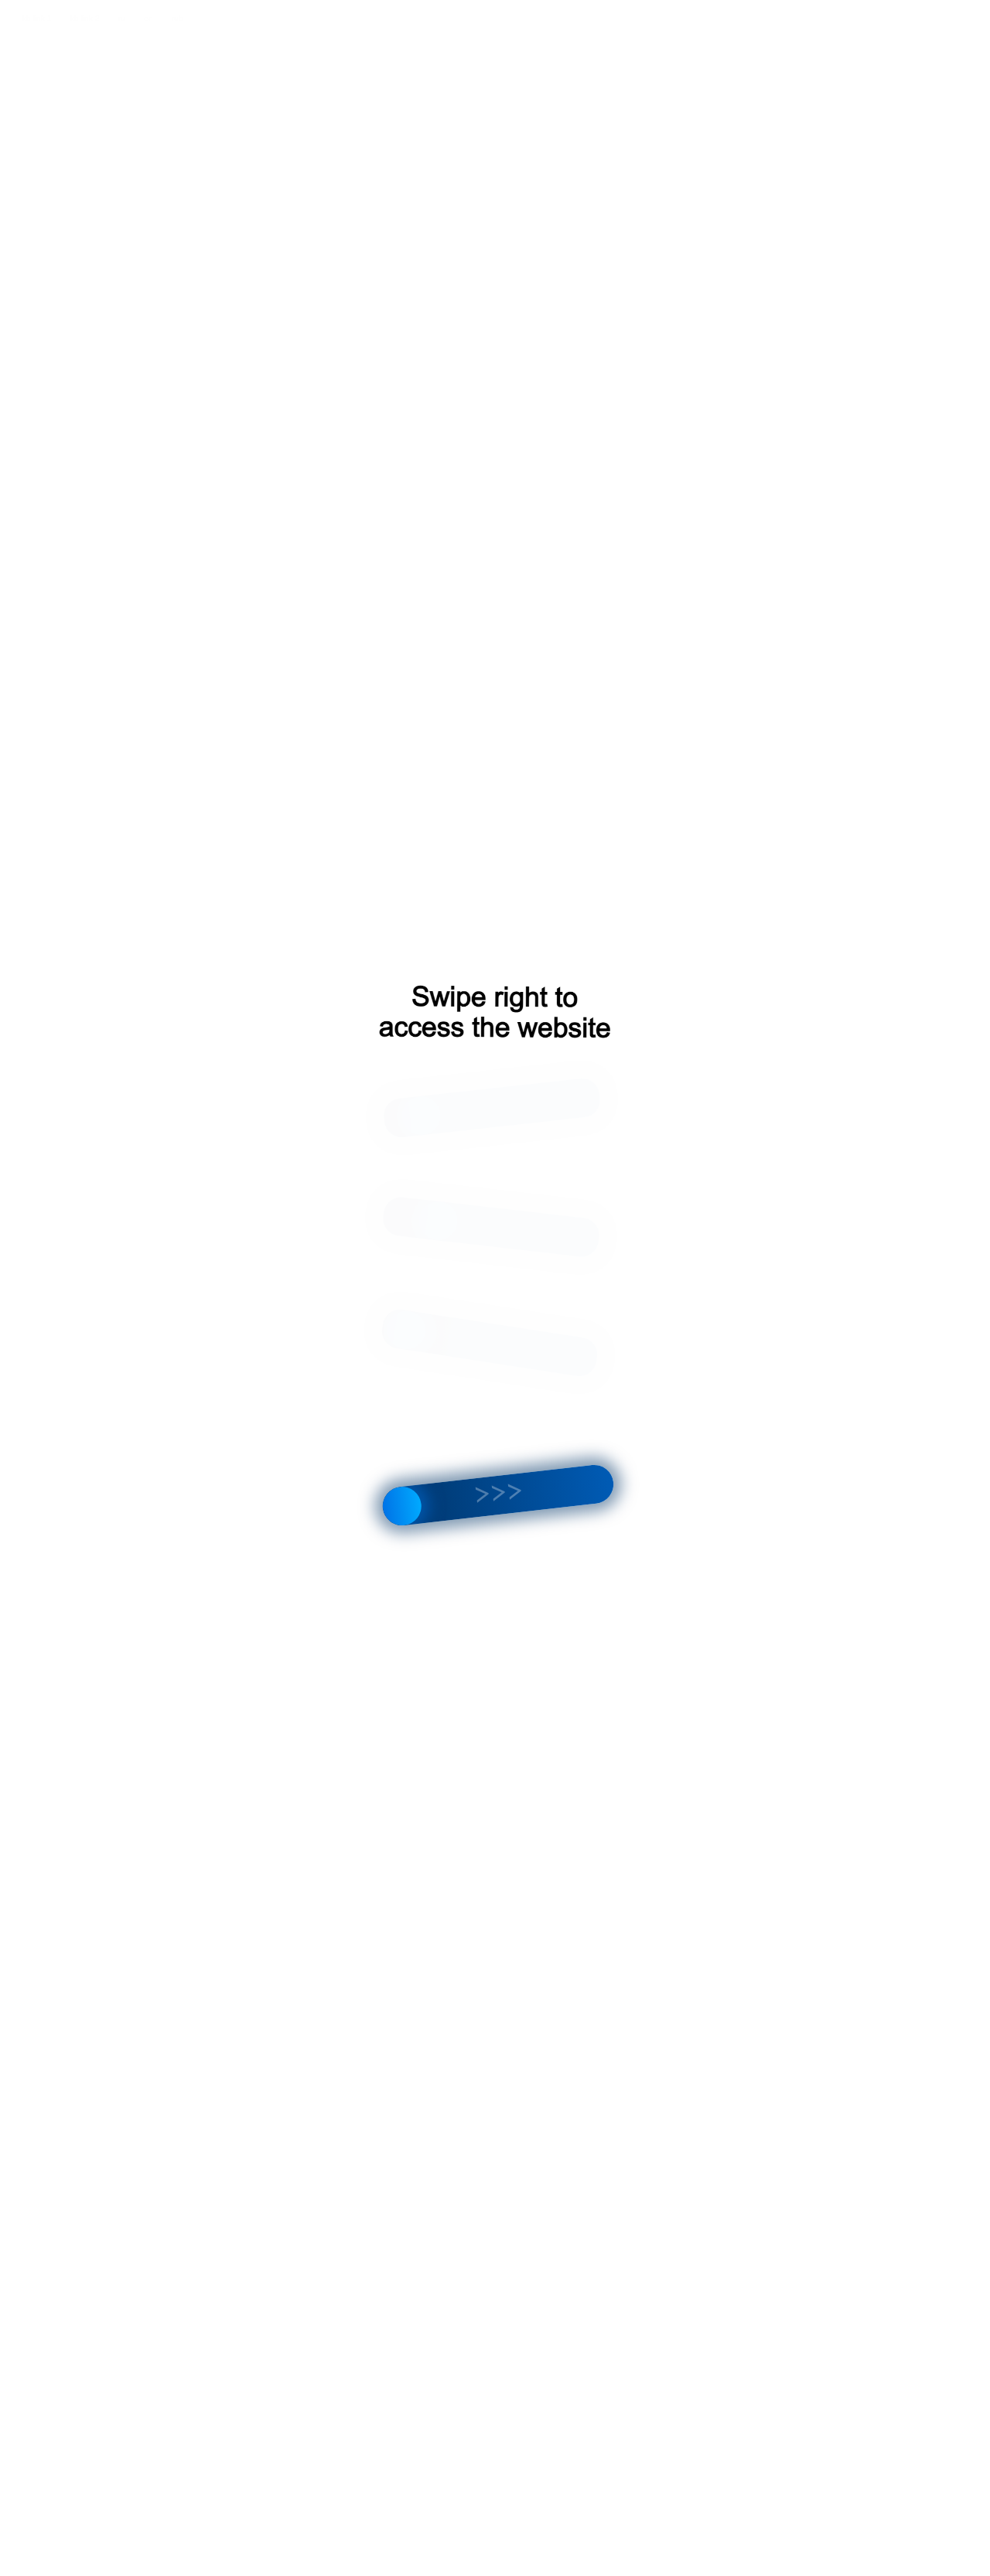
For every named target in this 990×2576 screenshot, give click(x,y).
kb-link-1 (37, 18)
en (148, 18)
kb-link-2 (85, 18)
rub (178, 18)
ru (122, 18)
